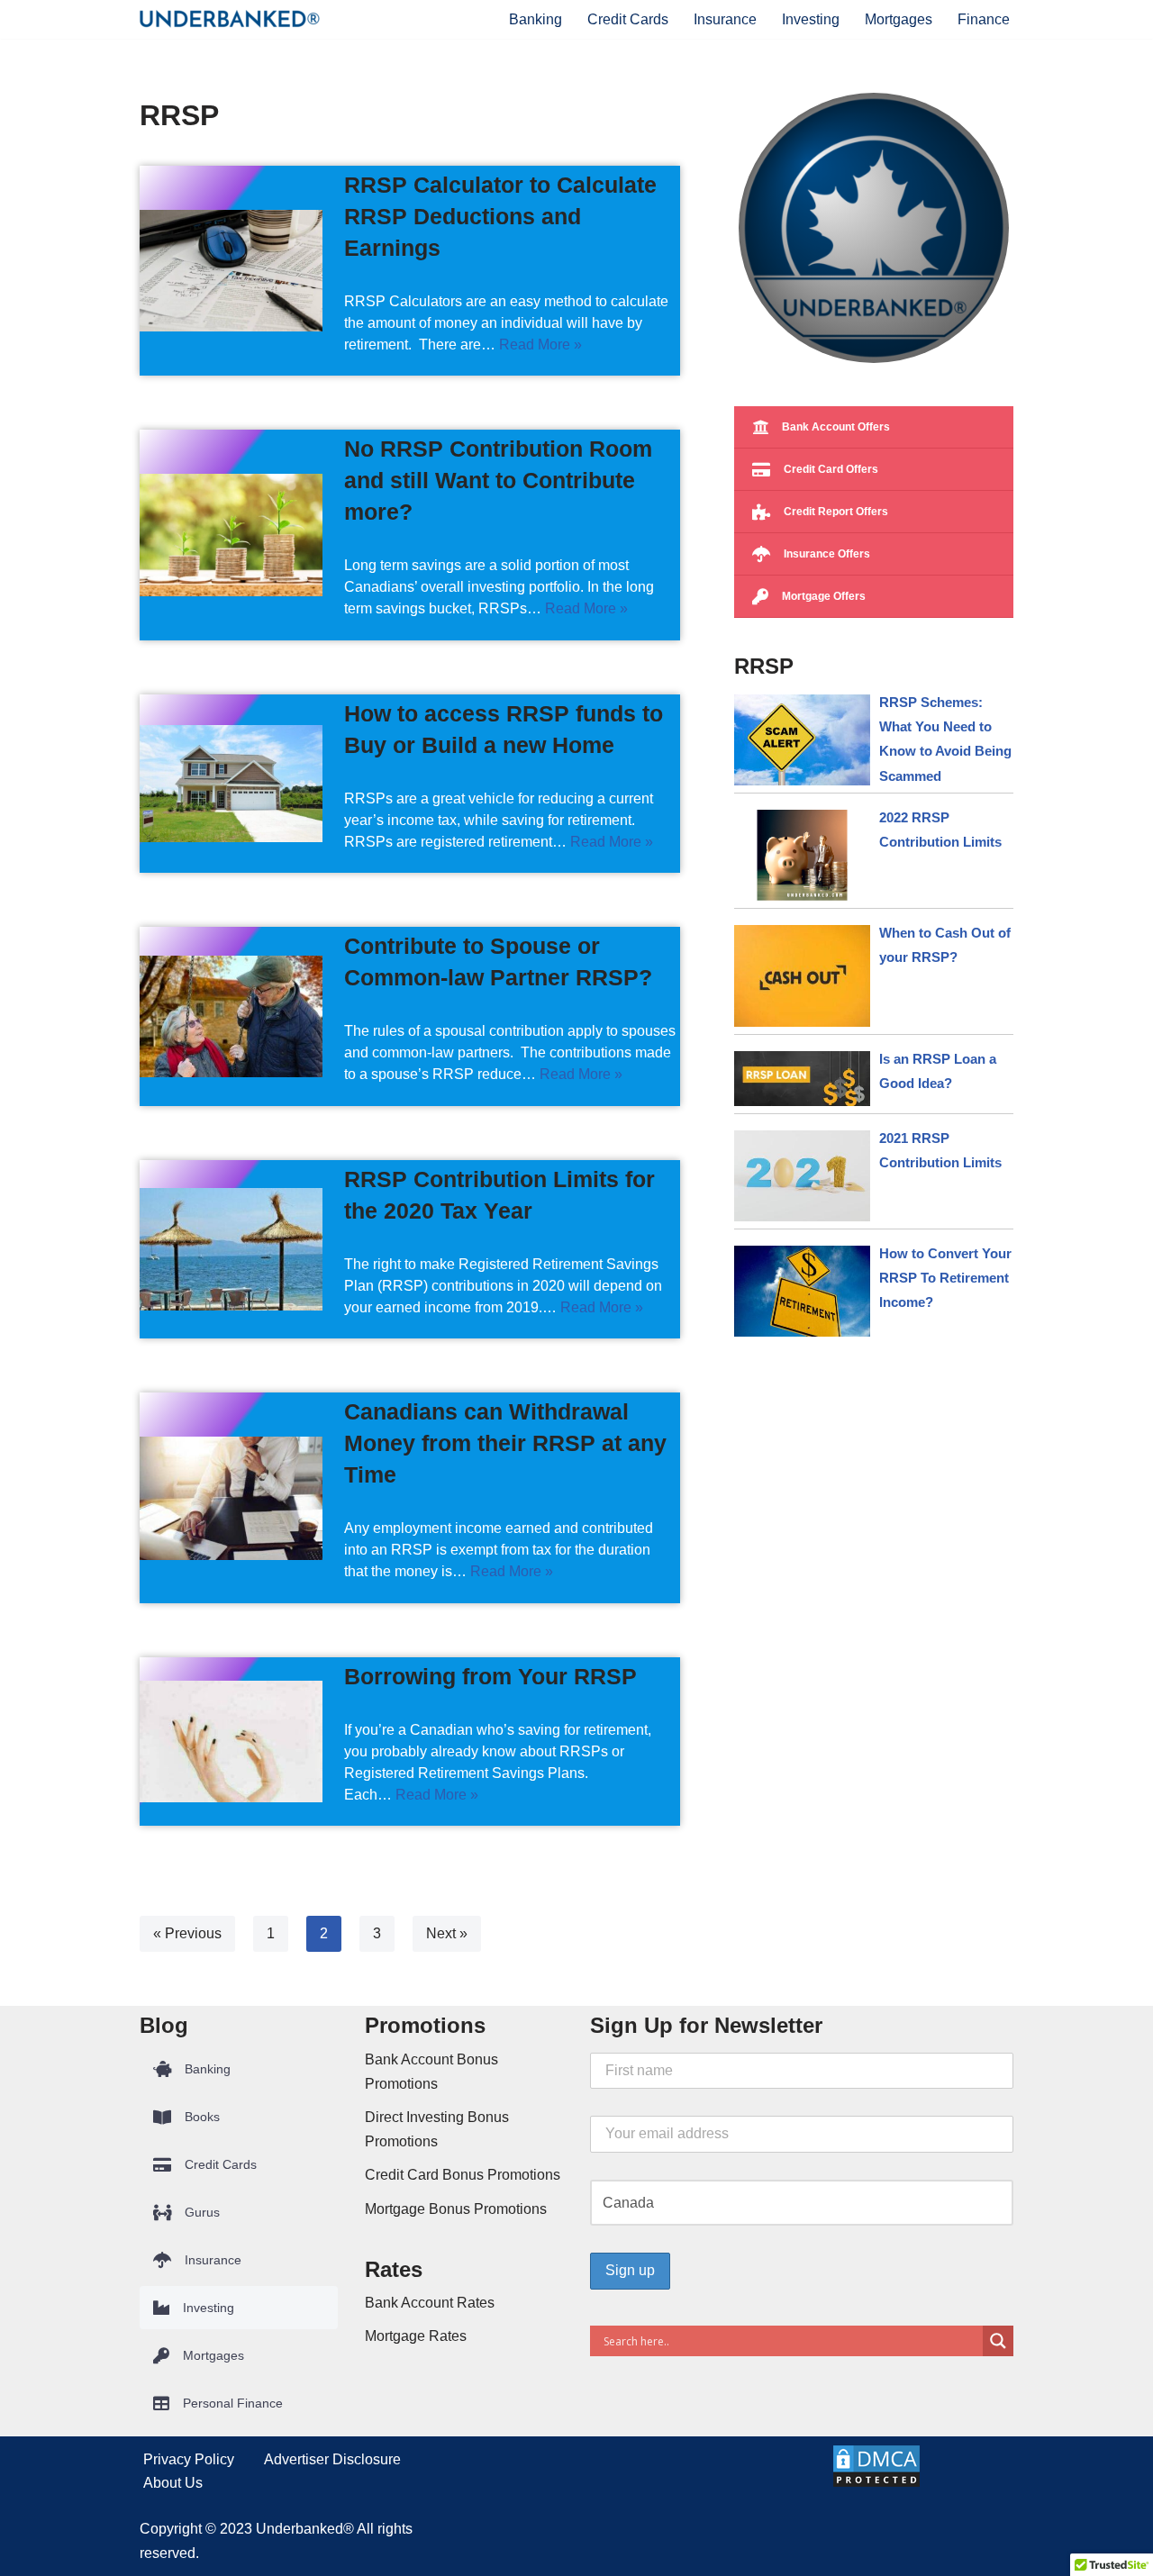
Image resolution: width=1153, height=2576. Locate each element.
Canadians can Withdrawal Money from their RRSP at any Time (505, 1443)
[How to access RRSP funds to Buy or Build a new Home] (231, 784)
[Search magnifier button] (998, 2341)
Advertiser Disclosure (332, 2459)
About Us (173, 2483)
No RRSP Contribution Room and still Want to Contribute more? (498, 480)
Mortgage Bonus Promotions (456, 2209)
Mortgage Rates (416, 2336)
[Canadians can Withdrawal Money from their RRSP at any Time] (231, 1498)
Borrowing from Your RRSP (490, 1676)
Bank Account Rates (430, 2303)
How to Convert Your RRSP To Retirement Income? (945, 1278)
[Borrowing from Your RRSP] (231, 1742)
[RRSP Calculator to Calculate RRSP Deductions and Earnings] (231, 271)
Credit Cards (628, 19)
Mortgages (899, 19)
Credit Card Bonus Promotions (463, 2175)
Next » (447, 1933)
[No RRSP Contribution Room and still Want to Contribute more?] (231, 535)
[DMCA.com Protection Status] (876, 2484)
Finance (984, 19)
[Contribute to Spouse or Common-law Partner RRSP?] (231, 1017)
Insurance (725, 19)
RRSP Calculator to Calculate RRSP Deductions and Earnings (500, 216)
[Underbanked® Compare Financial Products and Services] (230, 19)
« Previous (187, 1933)
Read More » (540, 345)
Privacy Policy (189, 2459)
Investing (811, 19)
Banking (536, 19)
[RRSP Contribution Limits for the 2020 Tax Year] (231, 1249)
